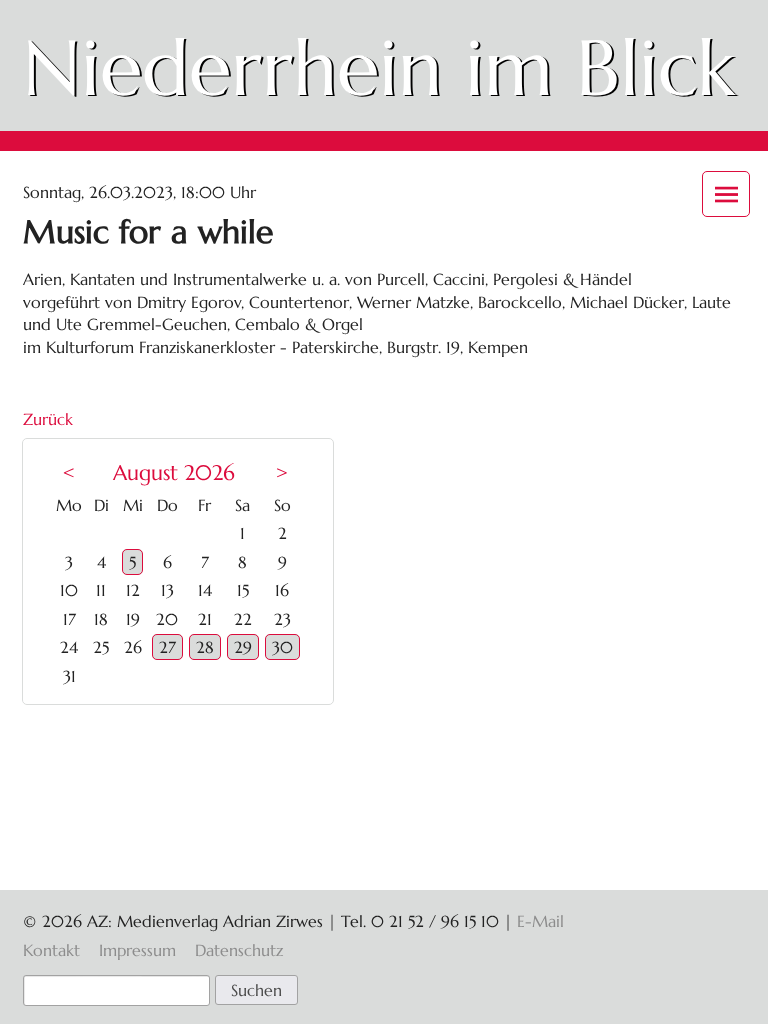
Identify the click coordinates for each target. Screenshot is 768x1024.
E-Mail (540, 921)
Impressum (137, 950)
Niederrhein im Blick (379, 68)
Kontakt (51, 950)
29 (243, 647)
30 (282, 647)
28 (205, 647)
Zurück (48, 419)
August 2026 (174, 473)
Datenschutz (239, 950)
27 (167, 647)
